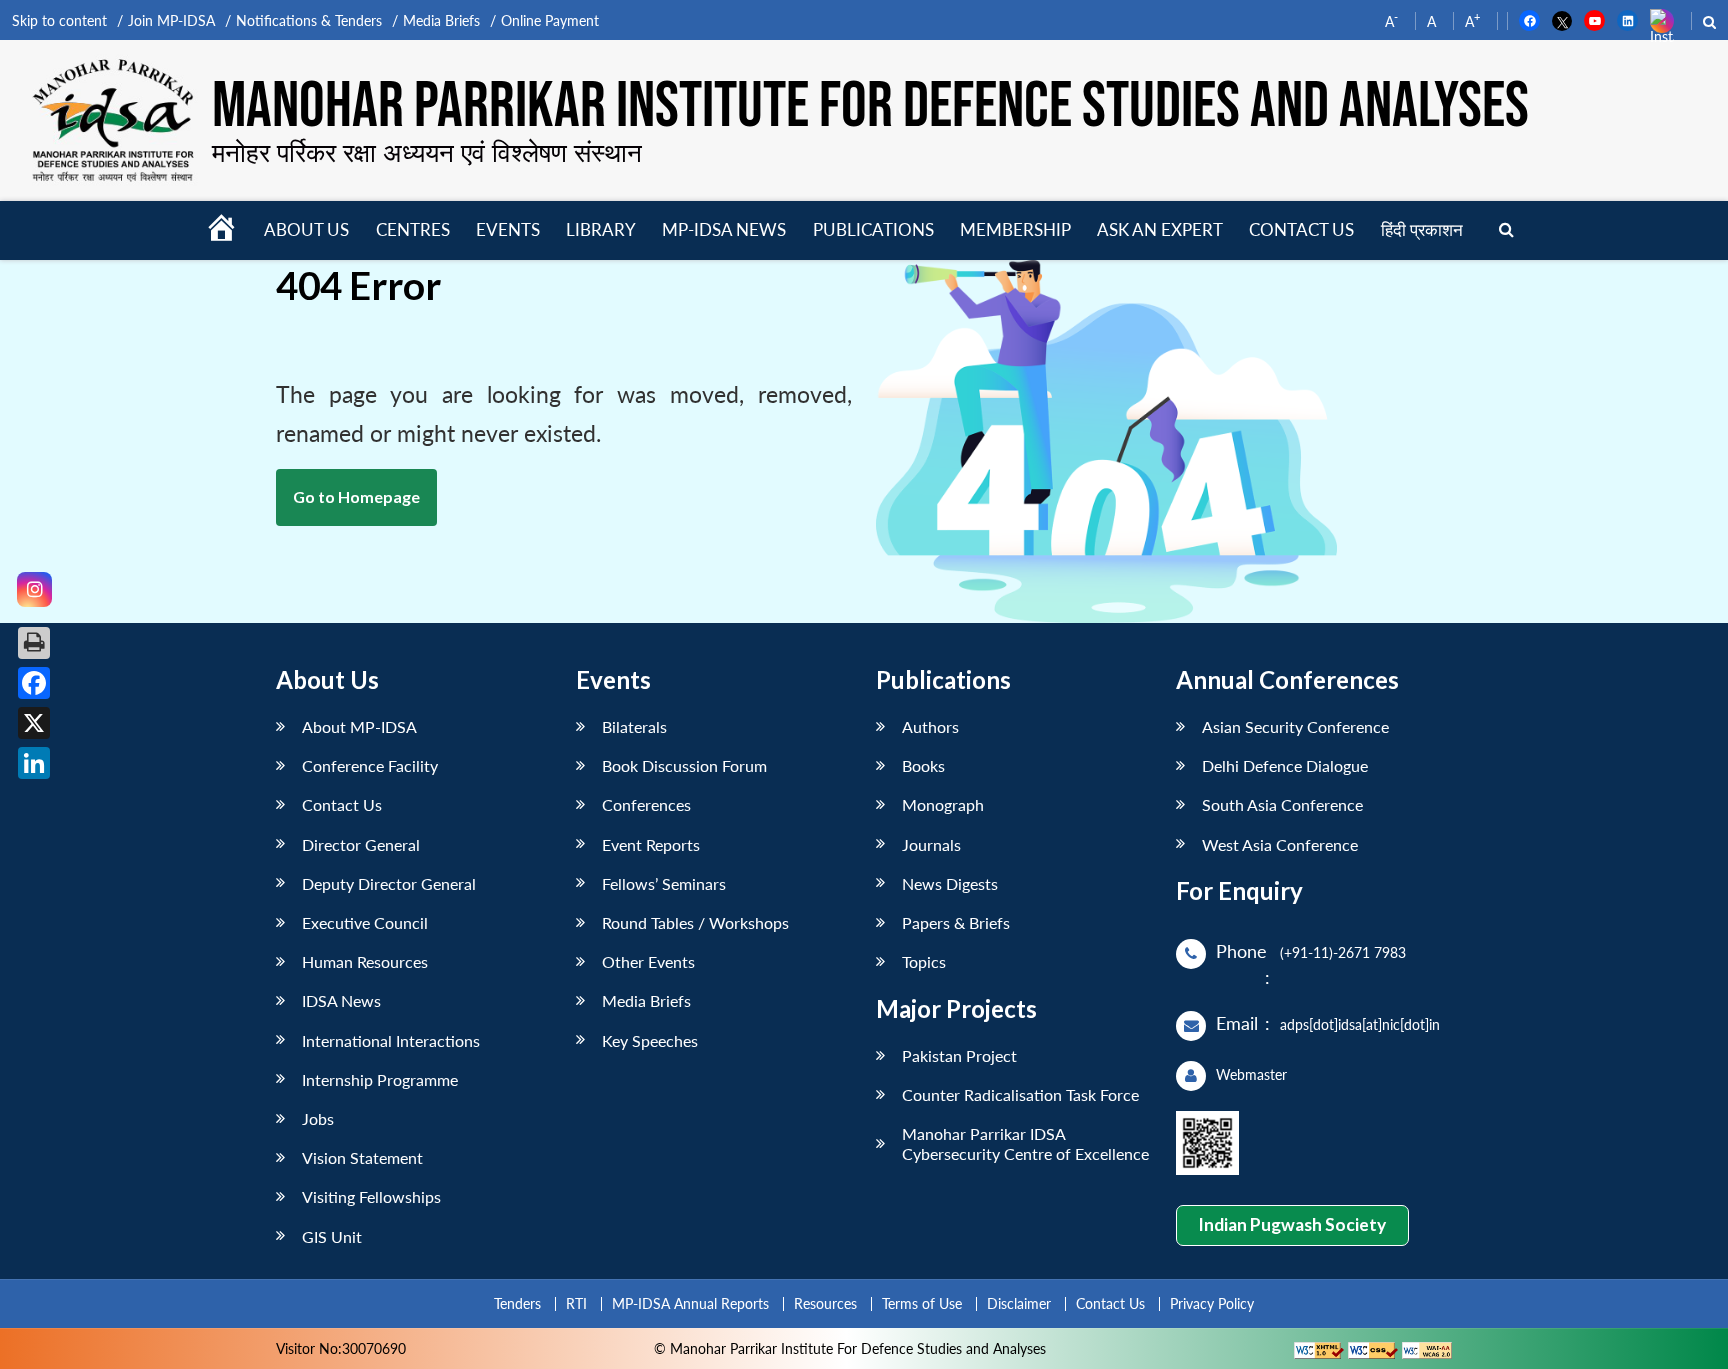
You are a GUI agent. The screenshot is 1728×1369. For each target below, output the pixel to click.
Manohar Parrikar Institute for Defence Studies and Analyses (870, 107)
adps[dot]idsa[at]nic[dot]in (1360, 1024)
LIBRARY (601, 229)
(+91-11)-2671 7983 (1343, 952)
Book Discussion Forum (684, 765)
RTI (576, 1303)
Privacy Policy (1212, 1303)
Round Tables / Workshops (695, 922)
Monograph (943, 804)
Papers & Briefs (956, 922)
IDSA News (341, 1000)
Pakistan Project (959, 1055)
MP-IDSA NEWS (724, 229)
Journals (931, 844)
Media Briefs (441, 20)
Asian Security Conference (1295, 726)
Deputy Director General (389, 883)
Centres (413, 229)
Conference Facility (370, 765)
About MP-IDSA (359, 726)
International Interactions (391, 1040)
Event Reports (651, 844)
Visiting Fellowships (371, 1196)
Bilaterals (634, 726)
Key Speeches (650, 1040)
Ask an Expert (1160, 229)
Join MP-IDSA (171, 20)
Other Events (648, 961)
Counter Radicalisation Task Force (1020, 1094)
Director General (361, 844)
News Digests (950, 883)
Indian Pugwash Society (1292, 1224)
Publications (873, 229)
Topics (924, 961)
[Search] (1506, 230)
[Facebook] (34, 683)
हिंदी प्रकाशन (1422, 229)
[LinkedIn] (34, 763)
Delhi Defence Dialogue (1285, 765)
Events (508, 229)
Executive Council (365, 922)
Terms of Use (922, 1303)
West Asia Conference (1280, 844)
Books (923, 765)
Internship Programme (380, 1079)
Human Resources (365, 961)
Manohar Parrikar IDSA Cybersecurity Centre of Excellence (1025, 1143)
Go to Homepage (356, 496)
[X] (34, 723)
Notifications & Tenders (309, 20)
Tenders (517, 1303)
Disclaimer (1019, 1303)
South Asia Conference (1282, 804)
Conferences (646, 804)
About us (306, 229)
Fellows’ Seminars (664, 883)
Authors (930, 726)
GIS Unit (332, 1236)
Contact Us (342, 804)
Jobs (318, 1118)
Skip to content (59, 20)
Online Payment (550, 20)
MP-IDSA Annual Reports (690, 1303)
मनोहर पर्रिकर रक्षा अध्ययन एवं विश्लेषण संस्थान (427, 152)
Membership (1015, 229)
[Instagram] (34, 589)
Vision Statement (362, 1157)
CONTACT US (1301, 229)
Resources (825, 1303)
